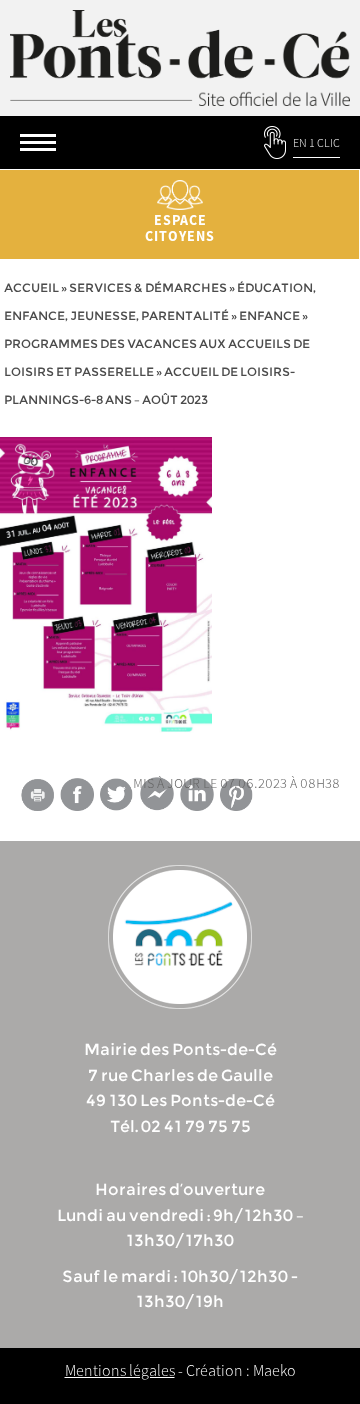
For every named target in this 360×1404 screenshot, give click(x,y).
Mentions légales (120, 1370)
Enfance (269, 315)
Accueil (31, 287)
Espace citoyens (180, 228)
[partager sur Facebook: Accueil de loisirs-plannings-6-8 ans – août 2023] (77, 794)
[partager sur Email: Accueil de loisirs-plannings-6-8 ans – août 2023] (37, 798)
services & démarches (148, 287)
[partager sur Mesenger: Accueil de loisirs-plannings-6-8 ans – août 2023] (157, 798)
